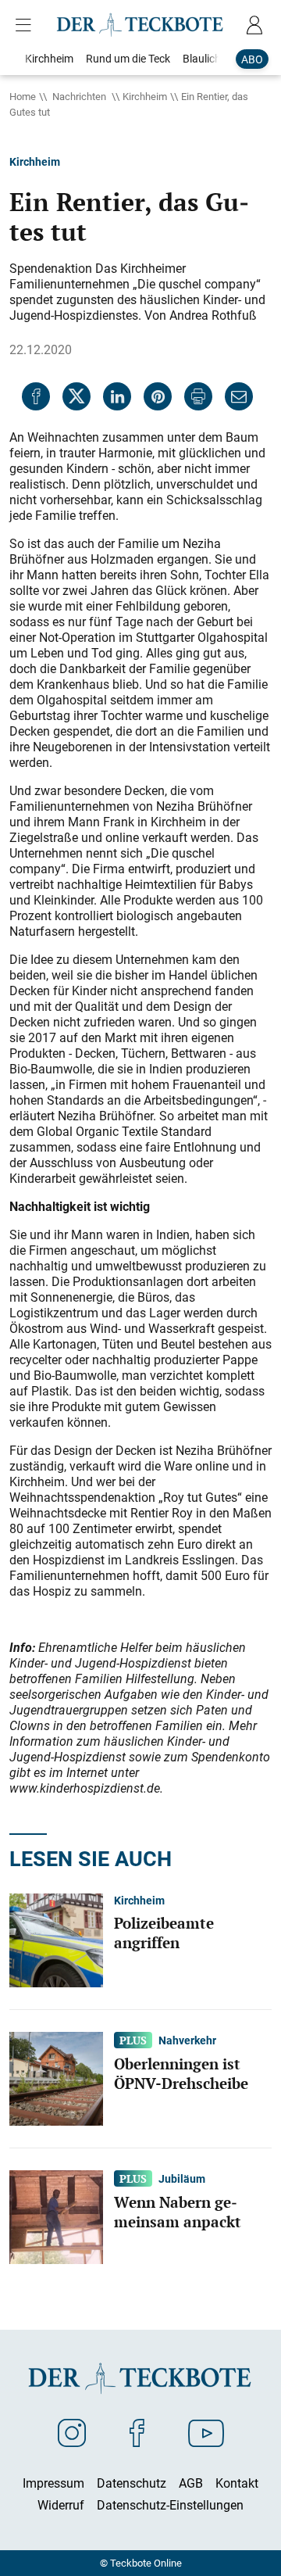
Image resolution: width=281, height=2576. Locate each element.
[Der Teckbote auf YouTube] (206, 2432)
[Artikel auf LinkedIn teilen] (117, 396)
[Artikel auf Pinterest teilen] (158, 396)
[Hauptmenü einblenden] (27, 25)
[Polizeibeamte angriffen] (56, 1940)
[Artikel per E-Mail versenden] (239, 396)
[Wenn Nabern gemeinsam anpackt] (56, 2216)
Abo (252, 59)
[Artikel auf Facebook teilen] (36, 396)
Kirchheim (145, 96)
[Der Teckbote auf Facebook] (137, 2432)
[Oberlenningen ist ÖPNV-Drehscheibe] (56, 2078)
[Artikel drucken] (198, 396)
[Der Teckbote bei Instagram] (72, 2432)
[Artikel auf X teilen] (76, 396)
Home (23, 96)
